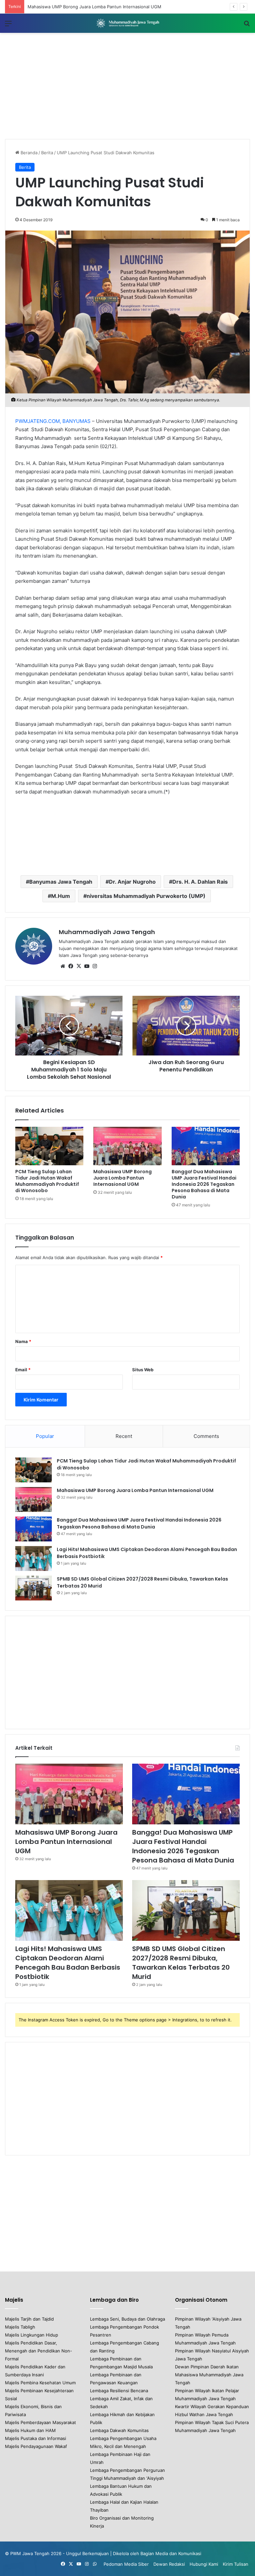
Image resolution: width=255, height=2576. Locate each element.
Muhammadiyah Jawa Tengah (107, 932)
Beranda (28, 153)
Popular (45, 1436)
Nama (23, 1341)
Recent (124, 1436)
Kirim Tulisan (236, 2564)
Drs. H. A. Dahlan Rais (200, 882)
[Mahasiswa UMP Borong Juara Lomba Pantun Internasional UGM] (127, 1146)
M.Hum (61, 896)
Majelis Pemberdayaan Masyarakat (41, 2422)
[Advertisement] (127, 86)
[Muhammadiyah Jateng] (127, 23)
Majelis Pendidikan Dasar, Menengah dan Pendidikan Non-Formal (39, 2351)
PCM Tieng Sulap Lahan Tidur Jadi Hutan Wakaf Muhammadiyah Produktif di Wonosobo (47, 1181)
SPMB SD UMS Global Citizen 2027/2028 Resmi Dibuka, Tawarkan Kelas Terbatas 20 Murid (181, 1963)
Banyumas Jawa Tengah (61, 882)
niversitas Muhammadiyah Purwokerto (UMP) (146, 896)
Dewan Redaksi (169, 2564)
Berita (47, 153)
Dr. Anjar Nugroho (132, 882)
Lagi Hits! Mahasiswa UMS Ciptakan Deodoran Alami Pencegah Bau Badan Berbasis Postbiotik (68, 1963)
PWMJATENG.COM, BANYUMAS (53, 421)
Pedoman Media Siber (126, 2564)
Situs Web (143, 1370)
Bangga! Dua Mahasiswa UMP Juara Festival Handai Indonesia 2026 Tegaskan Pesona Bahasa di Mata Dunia (204, 1184)
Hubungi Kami (204, 2564)
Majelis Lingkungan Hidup (32, 2335)
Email (23, 1370)
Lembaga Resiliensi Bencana (119, 2391)
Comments (206, 1436)
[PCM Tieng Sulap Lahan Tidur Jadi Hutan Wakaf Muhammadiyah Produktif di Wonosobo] (49, 1146)
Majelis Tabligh (20, 2327)
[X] (79, 966)
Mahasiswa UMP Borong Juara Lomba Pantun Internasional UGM (123, 1178)
